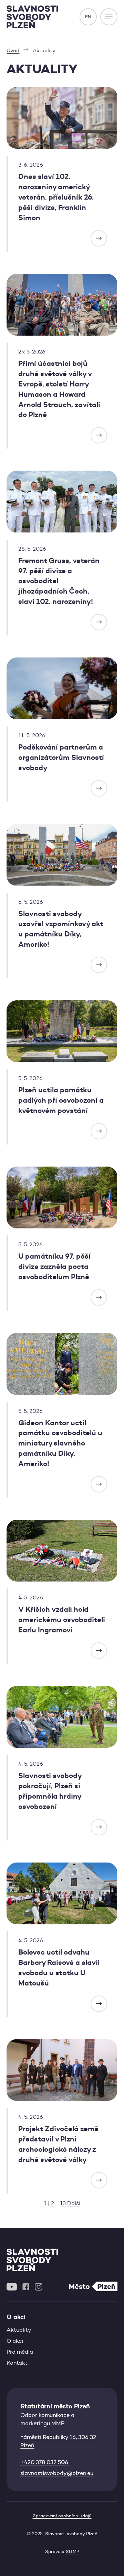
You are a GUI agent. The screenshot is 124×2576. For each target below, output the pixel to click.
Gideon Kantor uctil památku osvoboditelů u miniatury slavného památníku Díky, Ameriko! (60, 1443)
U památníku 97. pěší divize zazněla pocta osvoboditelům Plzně (54, 1267)
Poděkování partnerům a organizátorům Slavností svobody (61, 757)
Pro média (20, 2352)
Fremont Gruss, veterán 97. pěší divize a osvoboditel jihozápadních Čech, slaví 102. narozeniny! (59, 581)
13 (63, 2203)
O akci (15, 2341)
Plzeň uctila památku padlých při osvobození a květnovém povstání (61, 1100)
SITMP (73, 2551)
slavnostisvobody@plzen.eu (57, 2473)
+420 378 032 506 (44, 2462)
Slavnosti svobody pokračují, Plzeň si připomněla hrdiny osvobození (50, 1791)
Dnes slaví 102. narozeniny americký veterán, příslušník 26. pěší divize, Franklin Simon (56, 197)
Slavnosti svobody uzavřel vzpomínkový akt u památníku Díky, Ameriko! (61, 929)
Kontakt (17, 2363)
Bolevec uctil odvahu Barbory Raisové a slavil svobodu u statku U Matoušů (59, 1968)
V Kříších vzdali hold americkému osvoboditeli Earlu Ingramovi (62, 1620)
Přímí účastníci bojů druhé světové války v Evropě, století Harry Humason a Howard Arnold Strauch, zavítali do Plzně (59, 389)
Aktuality (19, 2330)
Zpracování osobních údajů (62, 2516)
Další (74, 2203)
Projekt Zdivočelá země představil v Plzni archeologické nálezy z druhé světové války (58, 2144)
